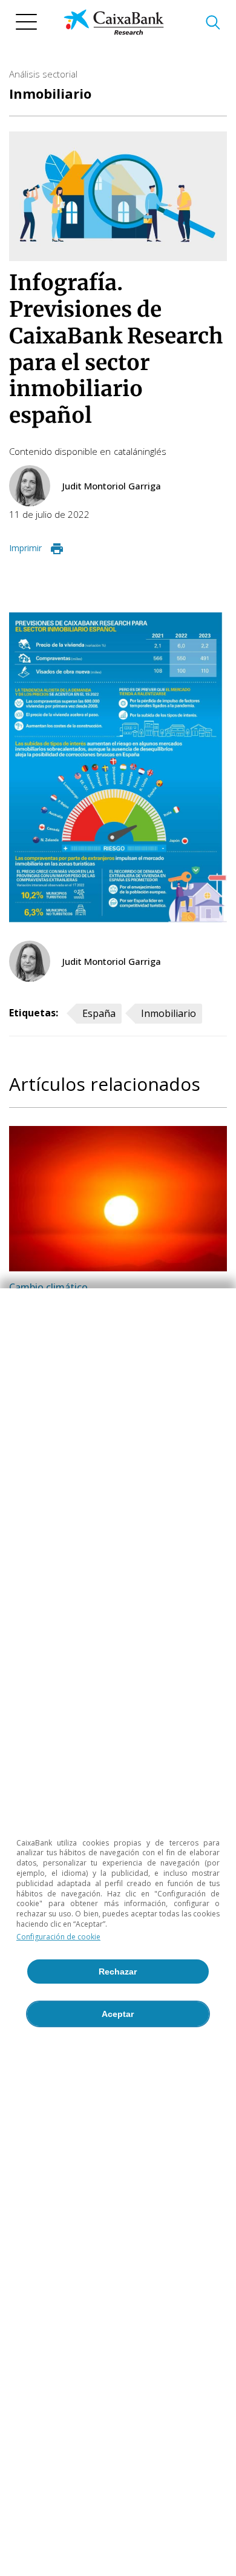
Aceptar (118, 2014)
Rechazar (118, 1972)
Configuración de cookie (58, 1937)
